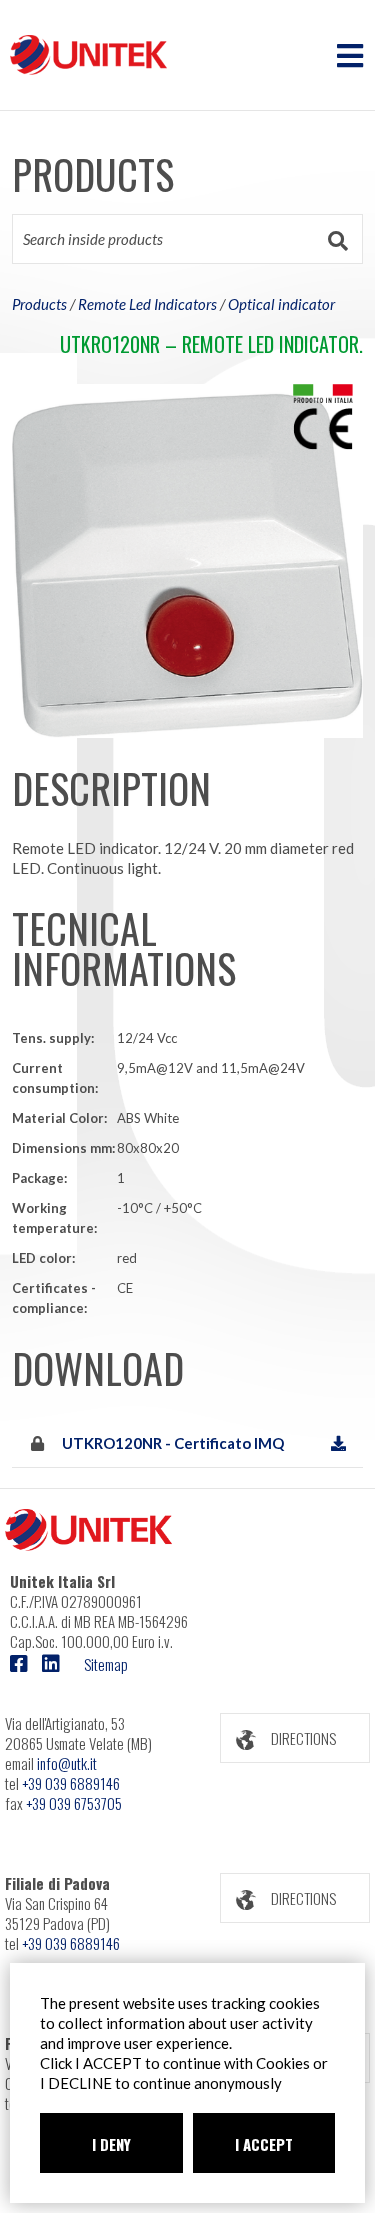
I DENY (111, 2144)
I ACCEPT (264, 2144)
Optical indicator (281, 304)
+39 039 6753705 (74, 1803)
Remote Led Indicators (147, 304)
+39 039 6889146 (71, 1783)
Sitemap (106, 1664)
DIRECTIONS (303, 1738)
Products (39, 304)
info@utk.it (67, 1763)
